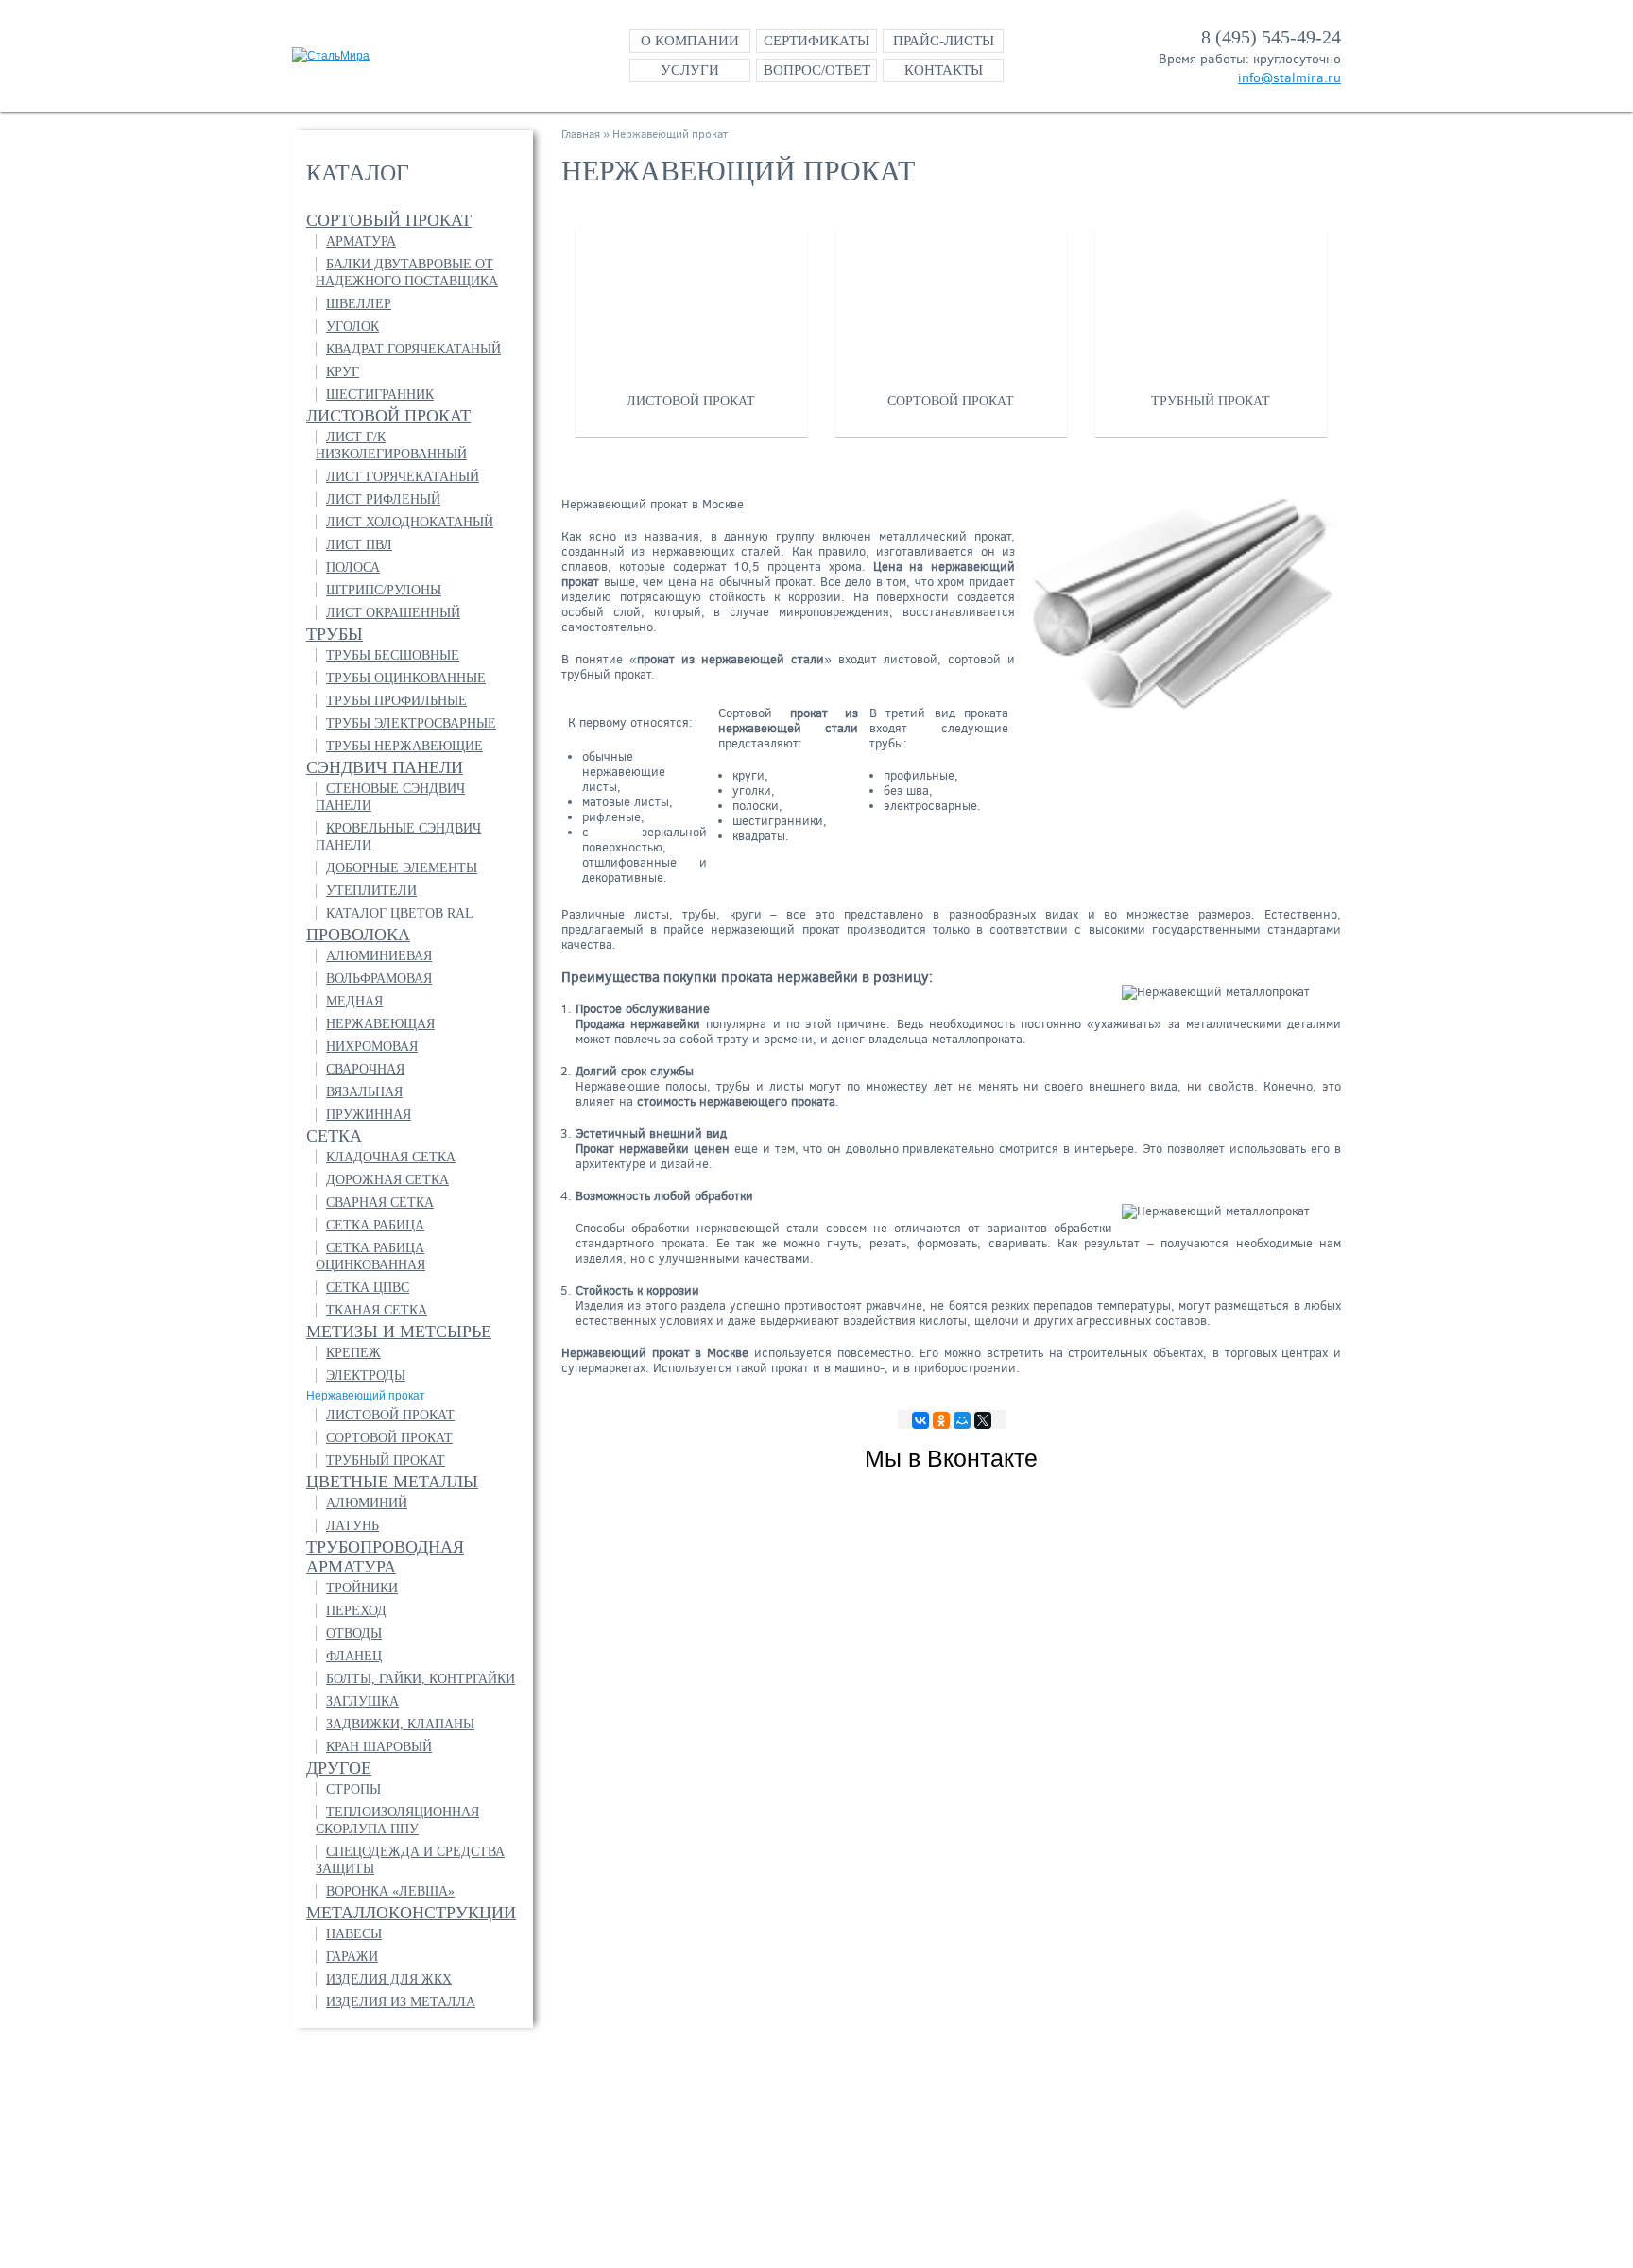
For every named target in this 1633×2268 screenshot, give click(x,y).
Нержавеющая (380, 1024)
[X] (983, 1420)
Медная (354, 1001)
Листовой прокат (388, 416)
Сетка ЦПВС (368, 1288)
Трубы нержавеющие (404, 746)
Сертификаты (816, 41)
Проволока (358, 935)
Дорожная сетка (387, 1180)
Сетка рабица (375, 1225)
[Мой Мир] (962, 1420)
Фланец (354, 1656)
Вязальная (364, 1092)
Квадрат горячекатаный (413, 349)
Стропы (353, 1789)
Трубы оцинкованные (406, 678)
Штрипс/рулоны (384, 590)
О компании (690, 41)
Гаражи (352, 1957)
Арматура (361, 241)
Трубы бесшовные (393, 655)
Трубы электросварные (411, 723)
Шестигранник (380, 395)
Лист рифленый (383, 499)
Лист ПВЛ (359, 545)
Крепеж (353, 1353)
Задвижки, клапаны (400, 1724)
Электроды (366, 1375)
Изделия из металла (401, 2002)
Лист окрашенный (393, 613)
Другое (339, 1768)
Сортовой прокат (389, 1438)
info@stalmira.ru (1289, 78)
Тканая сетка (377, 1310)
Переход (356, 1611)
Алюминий (367, 1503)
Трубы (335, 634)
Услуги (690, 70)
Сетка (334, 1136)
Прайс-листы (944, 41)
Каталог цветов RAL (400, 913)
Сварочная (365, 1069)
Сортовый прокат (389, 220)
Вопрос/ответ (817, 70)
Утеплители (371, 891)
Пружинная (369, 1115)
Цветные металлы (392, 1482)
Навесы (354, 1934)
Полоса (353, 567)
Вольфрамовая (379, 979)
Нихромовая (372, 1047)
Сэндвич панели (385, 767)
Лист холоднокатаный (410, 522)
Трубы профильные (396, 701)
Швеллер (359, 304)
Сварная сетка (380, 1203)
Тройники (362, 1588)
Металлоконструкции (411, 1913)
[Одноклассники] (941, 1420)
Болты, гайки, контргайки (421, 1679)
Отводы (354, 1633)
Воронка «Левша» (390, 1891)
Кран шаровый (379, 1747)
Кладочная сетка (391, 1157)
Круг (343, 372)
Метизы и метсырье (399, 1332)
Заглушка (362, 1701)
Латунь (352, 1526)
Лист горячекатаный (403, 477)
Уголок (352, 326)
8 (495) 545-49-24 (1271, 37)
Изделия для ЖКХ (389, 1979)
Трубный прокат (386, 1460)
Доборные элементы (402, 868)
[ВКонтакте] (920, 1420)
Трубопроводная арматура (385, 1557)
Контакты (944, 70)
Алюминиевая (379, 956)
